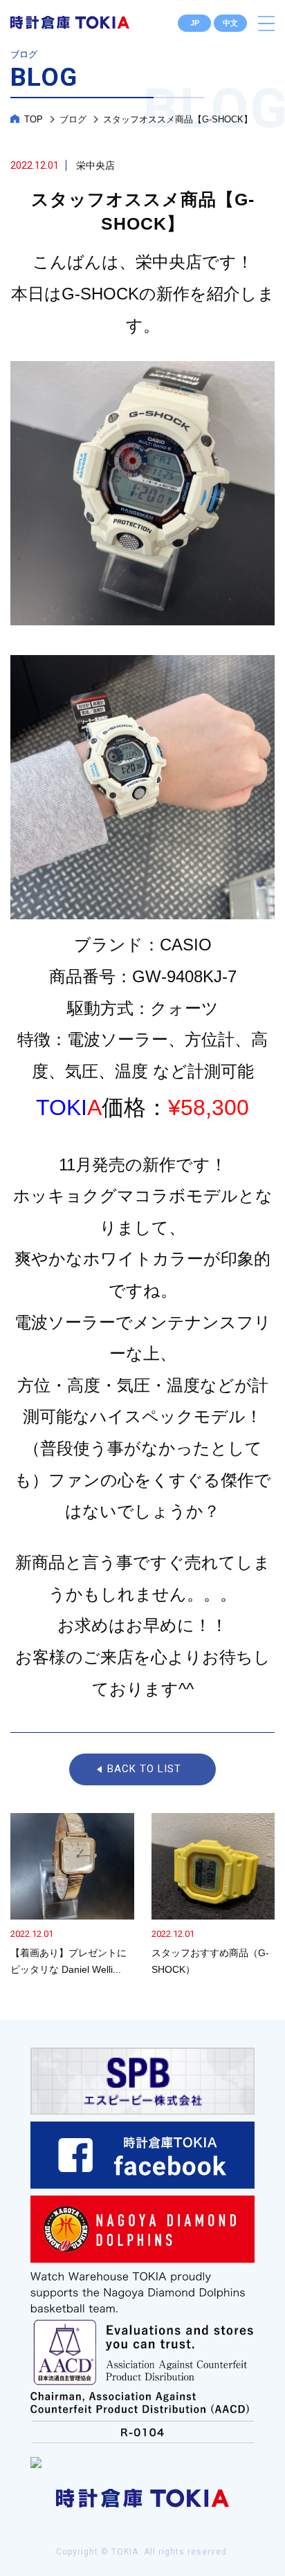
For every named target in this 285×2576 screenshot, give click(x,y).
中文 (230, 23)
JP (195, 23)
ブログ (73, 119)
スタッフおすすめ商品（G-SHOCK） (213, 1896)
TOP (34, 119)
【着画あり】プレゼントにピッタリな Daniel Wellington (72, 1896)
